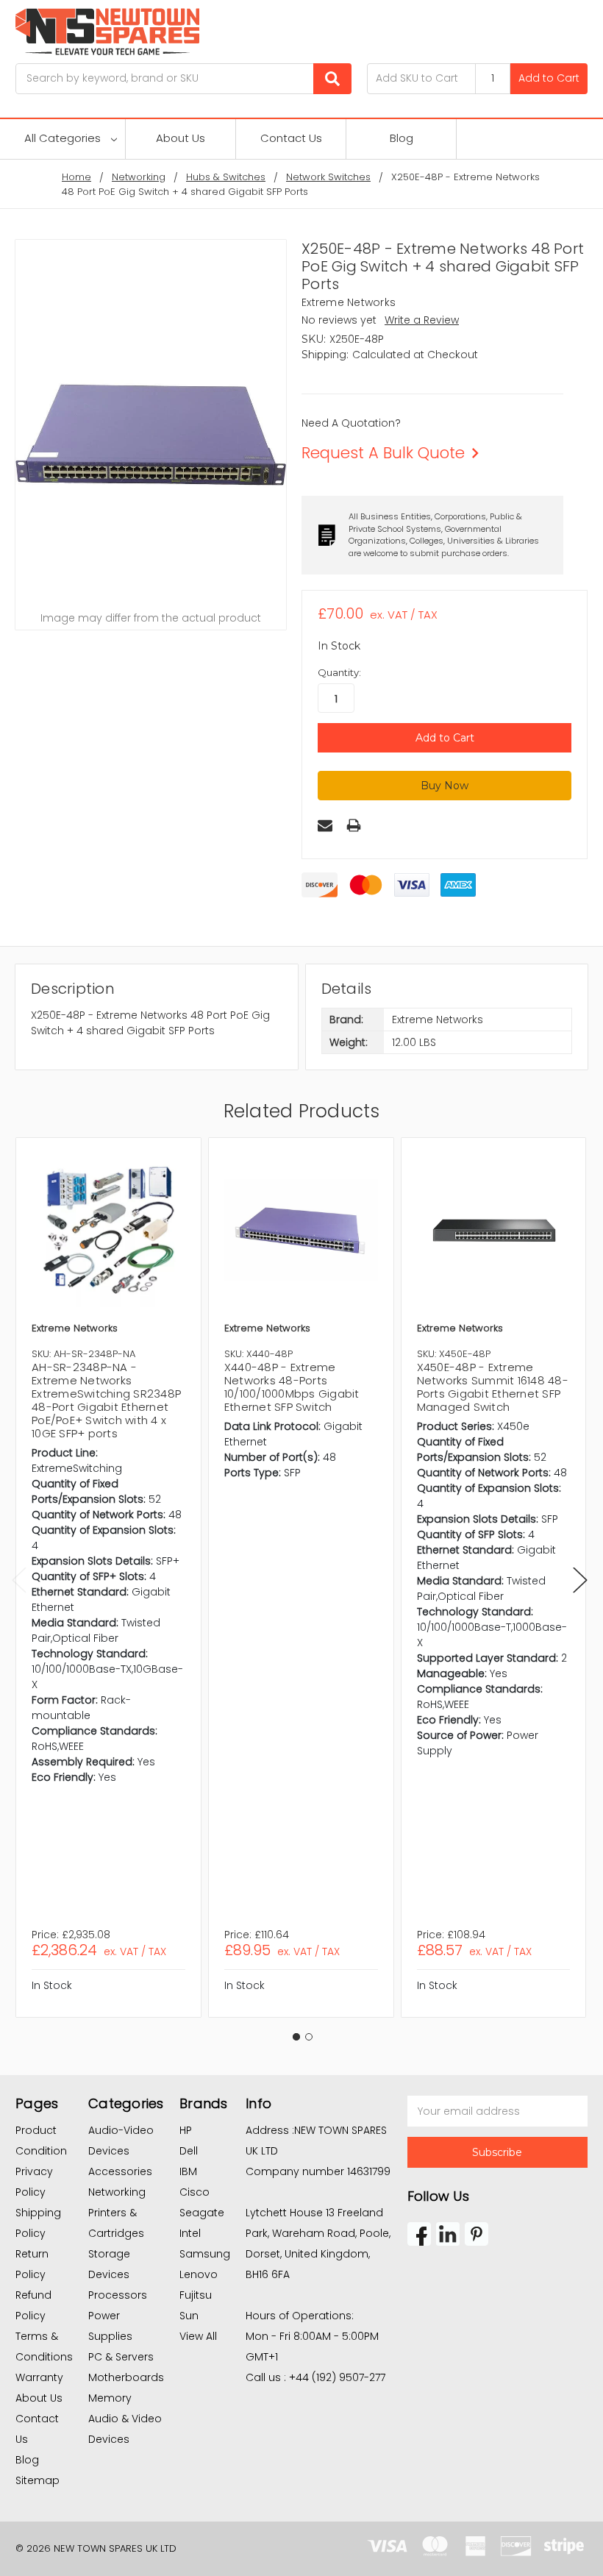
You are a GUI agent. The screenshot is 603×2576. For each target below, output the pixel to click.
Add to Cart (549, 78)
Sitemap (38, 2480)
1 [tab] (296, 2037)
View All (198, 2336)
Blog (402, 138)
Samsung (205, 2254)
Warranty (39, 2377)
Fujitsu (196, 2295)
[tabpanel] (108, 1577)
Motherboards (126, 2377)
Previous (19, 1580)
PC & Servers (121, 2357)
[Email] (325, 825)
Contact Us (291, 138)
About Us (181, 138)
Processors (118, 2295)
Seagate (202, 2213)
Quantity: (339, 672)
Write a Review (422, 320)
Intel (190, 2233)
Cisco (195, 2192)
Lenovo (199, 2274)
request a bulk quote (383, 453)
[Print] (354, 825)
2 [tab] (309, 2037)
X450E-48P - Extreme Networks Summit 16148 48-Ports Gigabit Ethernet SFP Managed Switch (493, 1387)
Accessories (120, 2171)
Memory (110, 2398)
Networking (117, 2192)
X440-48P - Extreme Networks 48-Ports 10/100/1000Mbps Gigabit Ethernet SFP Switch (292, 1387)
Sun (189, 2316)
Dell (189, 2151)
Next (580, 1580)
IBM (188, 2171)
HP (186, 2130)
